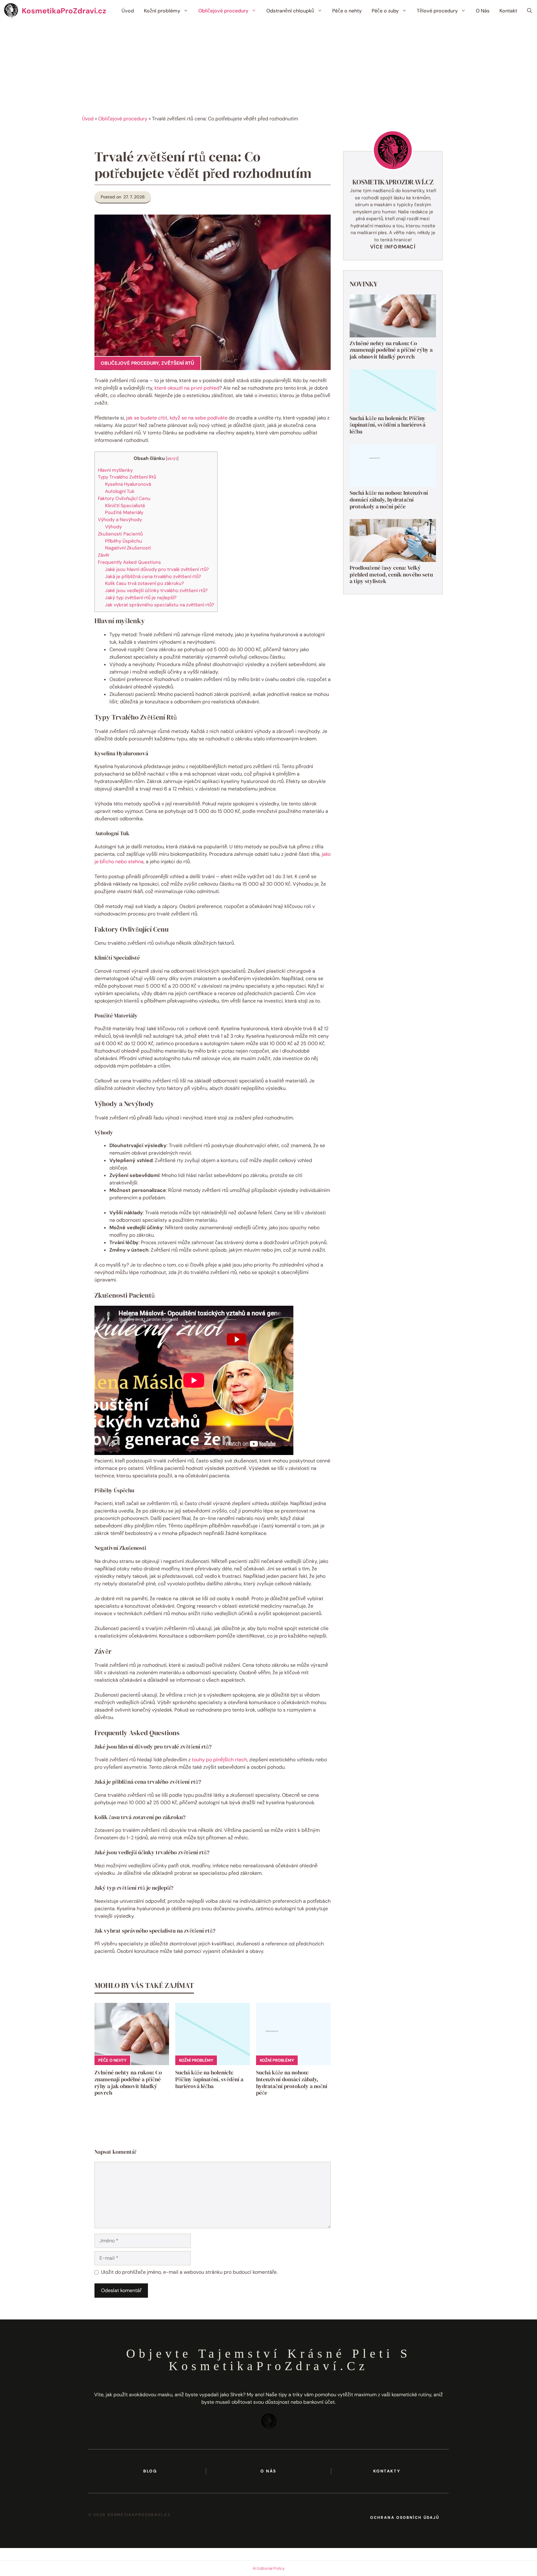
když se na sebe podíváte (199, 418)
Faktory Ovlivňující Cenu (124, 498)
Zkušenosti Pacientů (120, 534)
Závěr (104, 555)
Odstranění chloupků (290, 11)
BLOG (150, 2471)
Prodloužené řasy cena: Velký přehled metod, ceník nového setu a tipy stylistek (391, 574)
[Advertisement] (268, 68)
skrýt (172, 458)
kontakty (387, 2471)
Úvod (128, 11)
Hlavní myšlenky (115, 470)
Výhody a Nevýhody (120, 520)
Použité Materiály (124, 512)
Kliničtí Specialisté (125, 506)
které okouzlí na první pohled (187, 388)
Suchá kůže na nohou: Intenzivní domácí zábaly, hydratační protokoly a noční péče (292, 2083)
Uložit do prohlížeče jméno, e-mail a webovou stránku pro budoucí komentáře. (189, 2272)
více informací (393, 247)
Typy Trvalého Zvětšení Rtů (127, 477)
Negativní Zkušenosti (128, 548)
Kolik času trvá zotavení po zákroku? (145, 583)
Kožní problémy (162, 11)
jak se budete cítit (147, 418)
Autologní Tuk (120, 491)
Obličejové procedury (223, 11)
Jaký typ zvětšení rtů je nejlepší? (141, 598)
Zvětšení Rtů (178, 363)
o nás (268, 2471)
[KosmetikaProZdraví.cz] (11, 11)
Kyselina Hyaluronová (128, 484)
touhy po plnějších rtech (219, 1760)
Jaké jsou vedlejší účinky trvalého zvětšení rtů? (156, 591)
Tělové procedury (437, 11)
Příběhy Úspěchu (124, 541)
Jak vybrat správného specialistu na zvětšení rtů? (160, 605)
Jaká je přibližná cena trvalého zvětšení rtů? (153, 577)
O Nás (483, 11)
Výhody (113, 527)
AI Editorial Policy (269, 2568)
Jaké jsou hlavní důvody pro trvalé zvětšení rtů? (157, 569)
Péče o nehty (347, 11)
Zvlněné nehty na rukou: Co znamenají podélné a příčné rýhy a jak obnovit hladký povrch (128, 2083)
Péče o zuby (385, 11)
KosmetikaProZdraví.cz (64, 11)
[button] (530, 11)
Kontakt (508, 11)
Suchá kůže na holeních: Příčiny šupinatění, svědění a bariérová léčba (209, 2079)
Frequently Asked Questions (129, 562)
